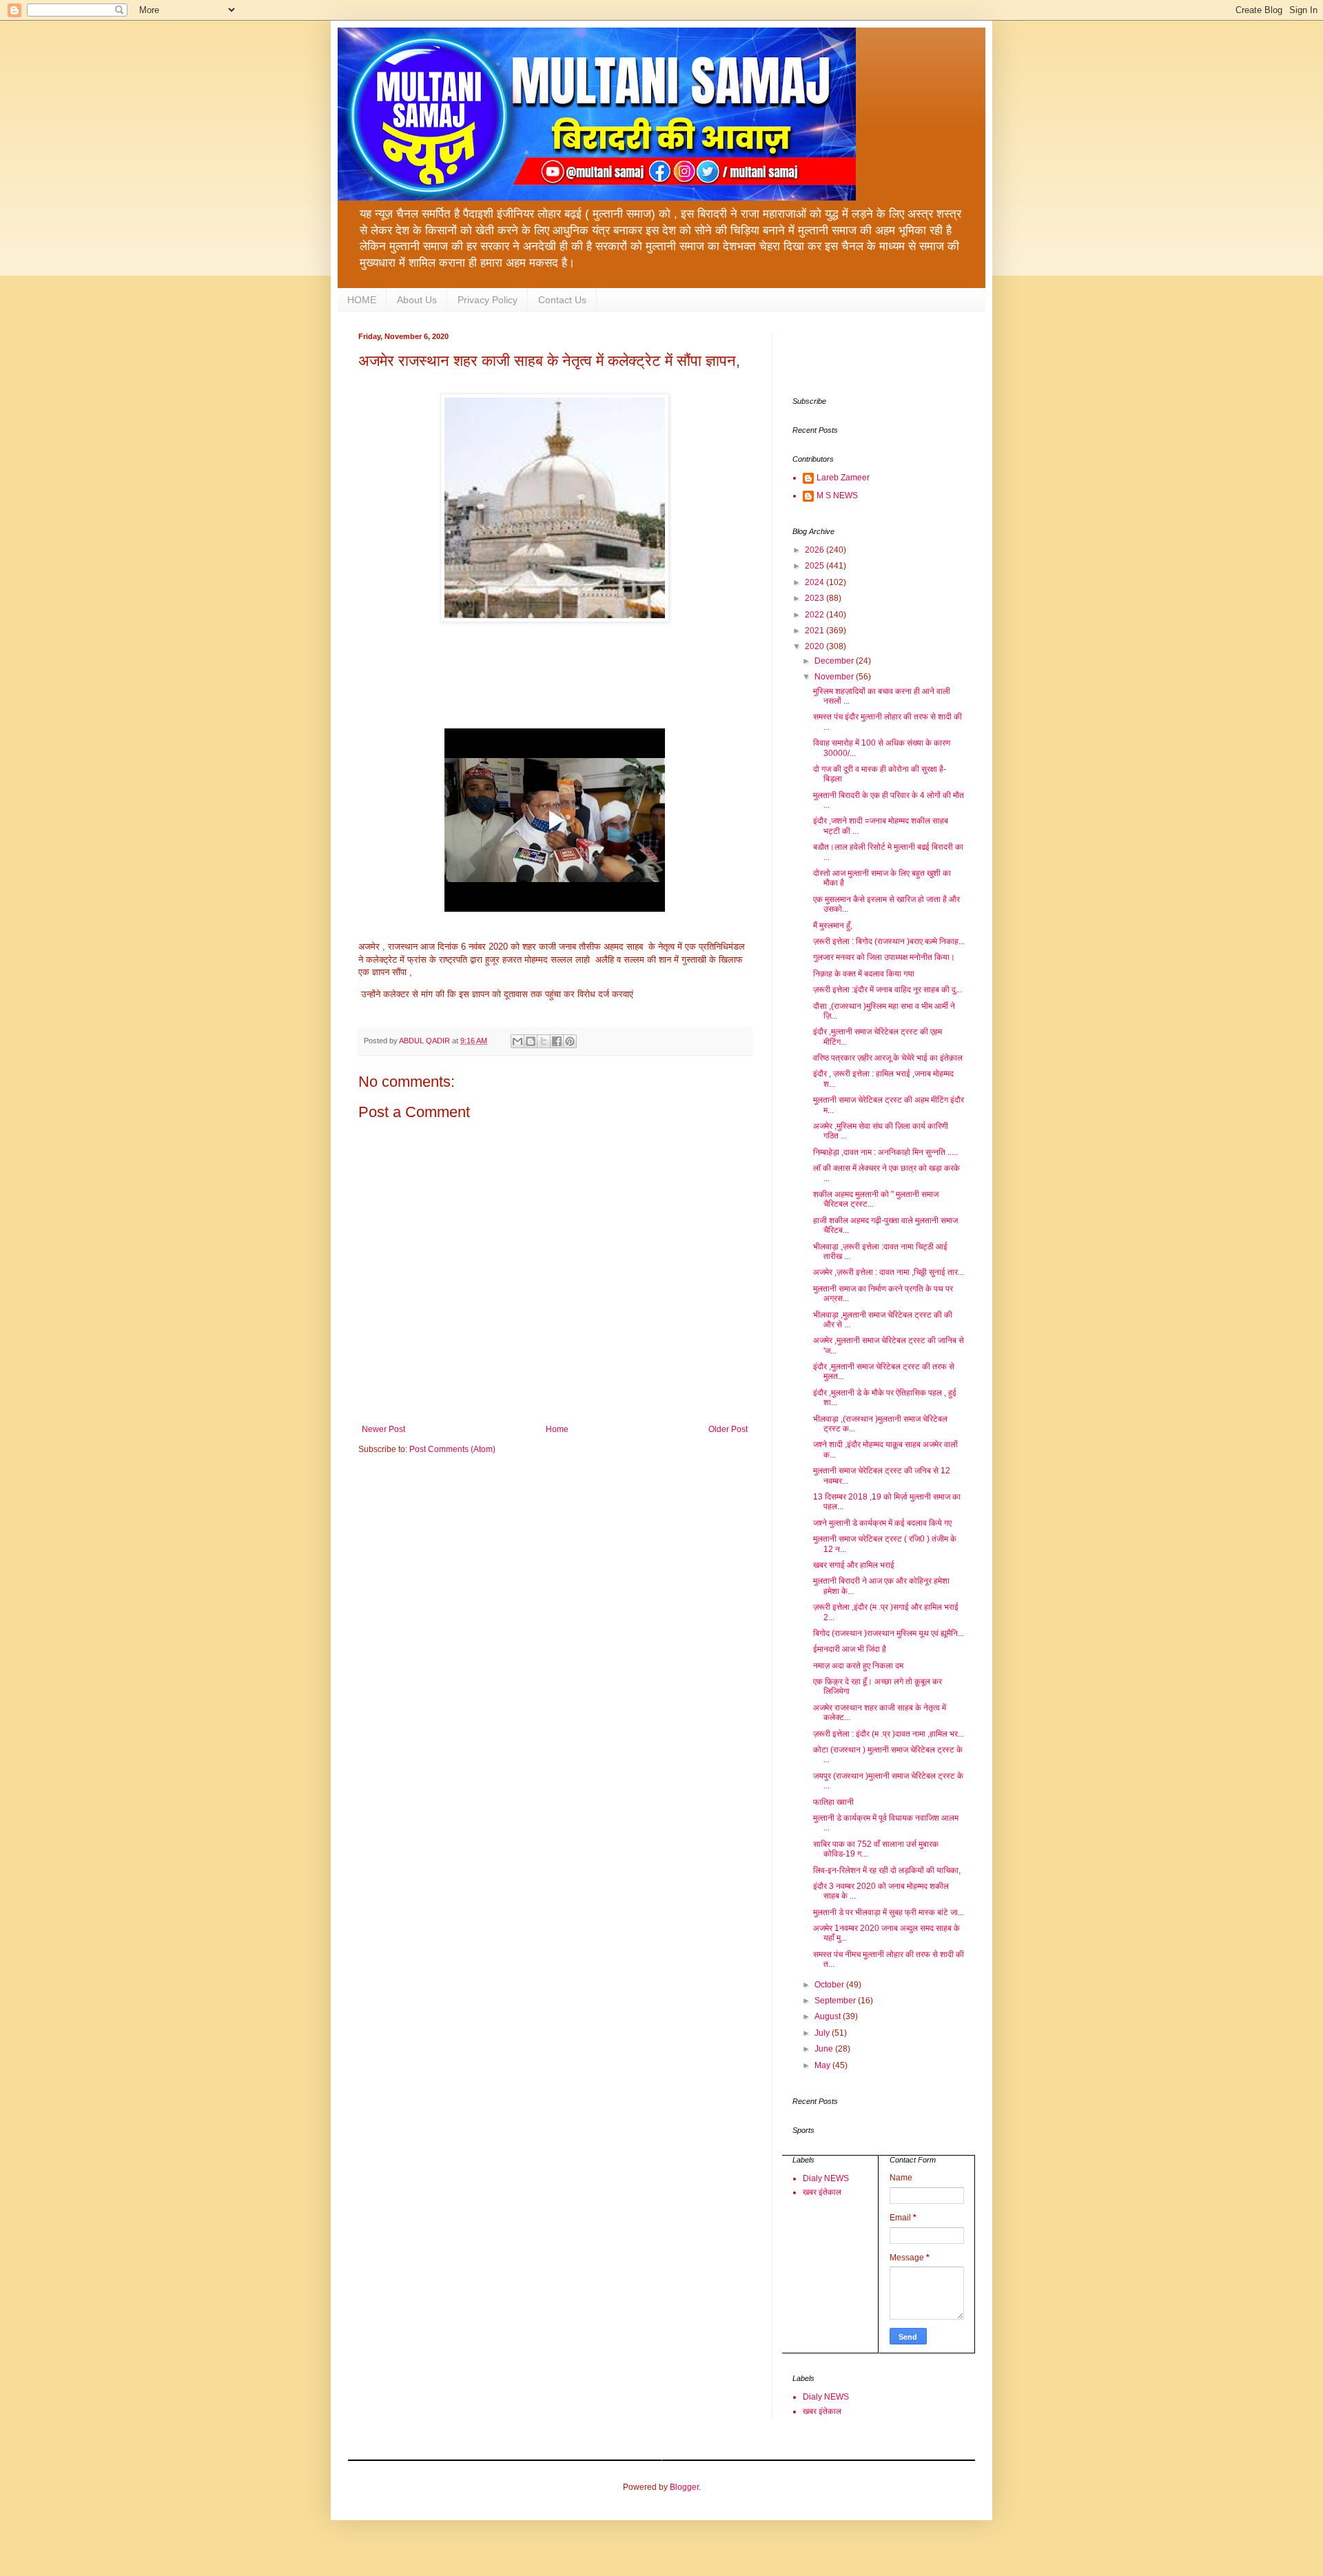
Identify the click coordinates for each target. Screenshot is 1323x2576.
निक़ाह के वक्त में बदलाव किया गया (864, 974)
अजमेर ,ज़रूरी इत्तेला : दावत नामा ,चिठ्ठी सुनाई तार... (889, 1272)
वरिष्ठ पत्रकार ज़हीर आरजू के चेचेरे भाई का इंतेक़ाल (888, 1058)
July (823, 2033)
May (823, 2065)
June (825, 2049)
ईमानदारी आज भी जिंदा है (850, 1649)
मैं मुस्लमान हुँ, (833, 926)
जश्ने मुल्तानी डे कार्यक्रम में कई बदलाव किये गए (882, 1523)
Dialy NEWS (826, 2178)
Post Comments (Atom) (452, 1449)
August (829, 2016)
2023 (816, 598)
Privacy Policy (488, 300)
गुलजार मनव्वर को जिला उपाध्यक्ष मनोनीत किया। (884, 957)
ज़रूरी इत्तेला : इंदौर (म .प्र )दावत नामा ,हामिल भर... (889, 1734)
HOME (362, 300)
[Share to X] (544, 1041)
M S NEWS (837, 495)
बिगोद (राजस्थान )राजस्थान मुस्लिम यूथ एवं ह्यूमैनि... (889, 1633)
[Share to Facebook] (557, 1041)
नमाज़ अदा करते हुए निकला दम (858, 1666)
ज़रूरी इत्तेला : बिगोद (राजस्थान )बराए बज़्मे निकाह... (889, 941)
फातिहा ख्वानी (833, 1802)
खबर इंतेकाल (822, 2192)
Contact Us (562, 300)
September (836, 2001)
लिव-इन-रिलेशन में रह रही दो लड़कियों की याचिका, (887, 1870)
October (830, 1985)
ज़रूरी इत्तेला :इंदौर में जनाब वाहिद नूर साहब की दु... (888, 990)
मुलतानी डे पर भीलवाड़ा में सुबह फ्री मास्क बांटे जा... (889, 1912)
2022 (816, 615)
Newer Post (383, 1429)
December (835, 661)
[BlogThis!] (531, 1041)
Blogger (684, 2487)
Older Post (728, 1429)
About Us (417, 300)
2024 (816, 582)
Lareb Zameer (843, 478)
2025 (816, 566)
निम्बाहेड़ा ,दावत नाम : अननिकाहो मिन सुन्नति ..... (885, 1152)
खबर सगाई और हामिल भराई (854, 1565)
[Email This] (517, 1041)
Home (557, 1429)
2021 (816, 631)
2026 (816, 550)
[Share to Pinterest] (570, 1041)
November (835, 677)
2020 (816, 646)
